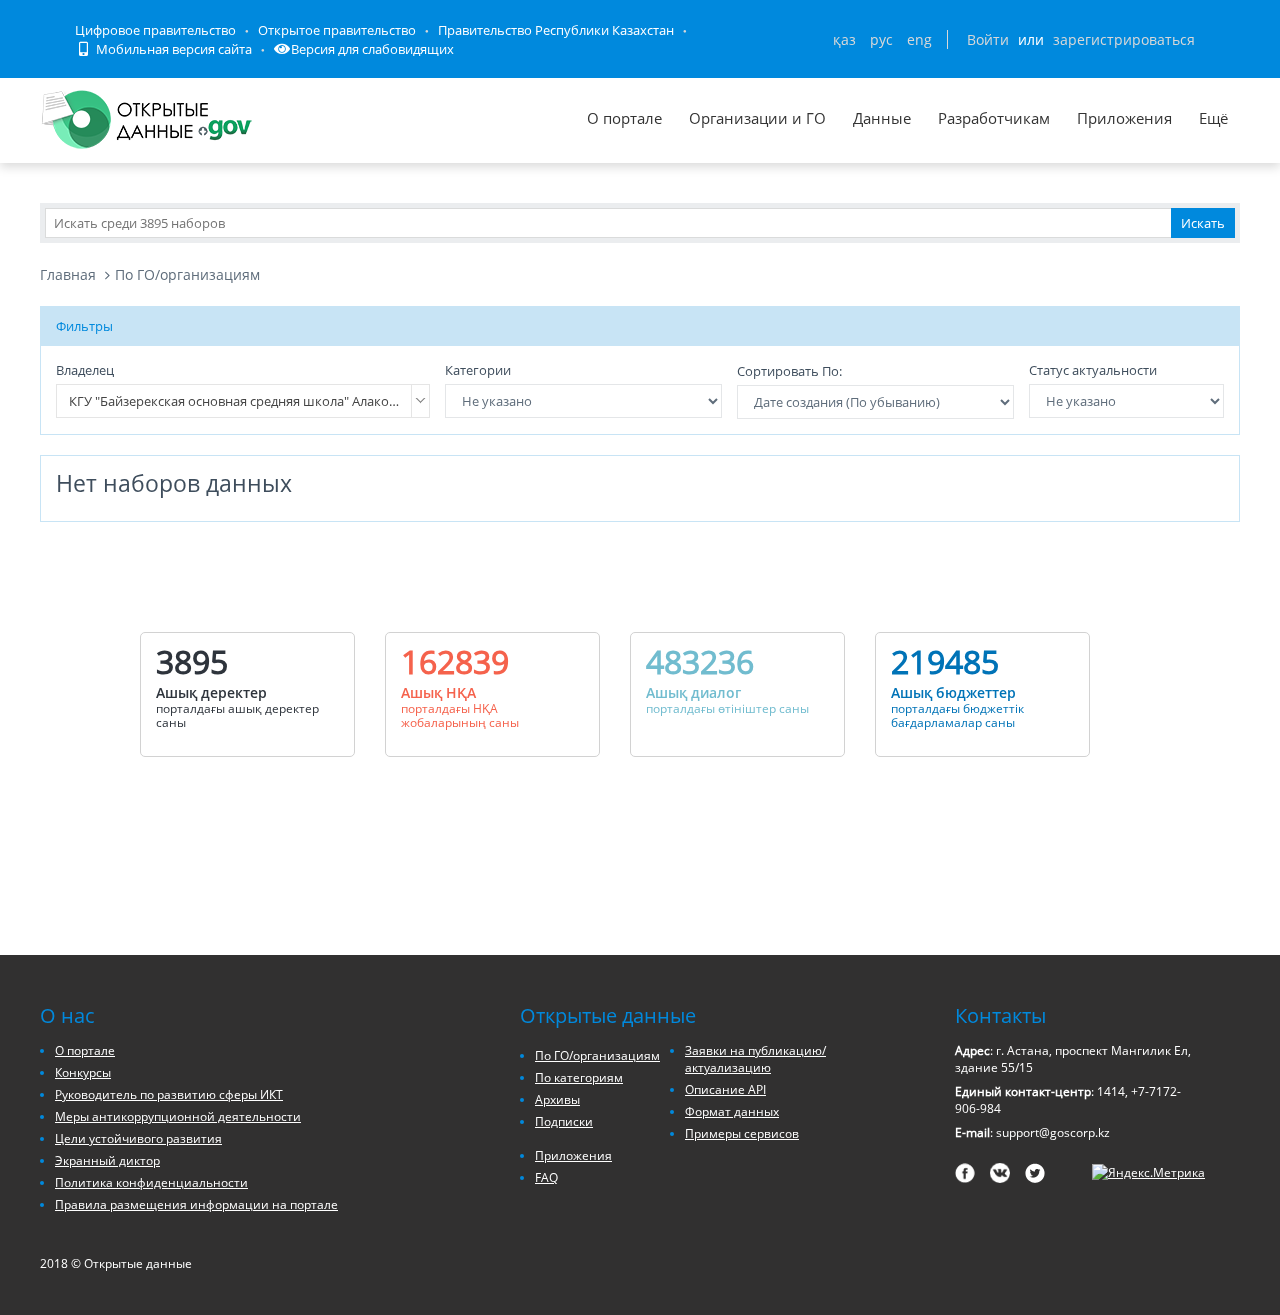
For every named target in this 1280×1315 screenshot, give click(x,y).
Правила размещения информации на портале (196, 1204)
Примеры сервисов (742, 1133)
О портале (624, 118)
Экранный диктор (107, 1160)
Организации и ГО (757, 118)
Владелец (85, 370)
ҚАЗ (844, 39)
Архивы (557, 1099)
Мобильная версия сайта (172, 49)
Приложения (1124, 118)
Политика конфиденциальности (151, 1182)
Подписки (564, 1121)
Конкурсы (83, 1072)
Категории (478, 370)
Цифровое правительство (155, 30)
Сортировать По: (789, 371)
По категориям (579, 1077)
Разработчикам (994, 118)
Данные (882, 118)
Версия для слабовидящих (372, 49)
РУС (881, 39)
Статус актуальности (1093, 370)
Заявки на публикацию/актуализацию (755, 1059)
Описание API (725, 1089)
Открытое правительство (337, 30)
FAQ (546, 1177)
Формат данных (732, 1111)
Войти (988, 39)
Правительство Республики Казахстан (556, 30)
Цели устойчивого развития (138, 1138)
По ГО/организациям (187, 274)
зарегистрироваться (1124, 39)
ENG (919, 39)
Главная (68, 274)
